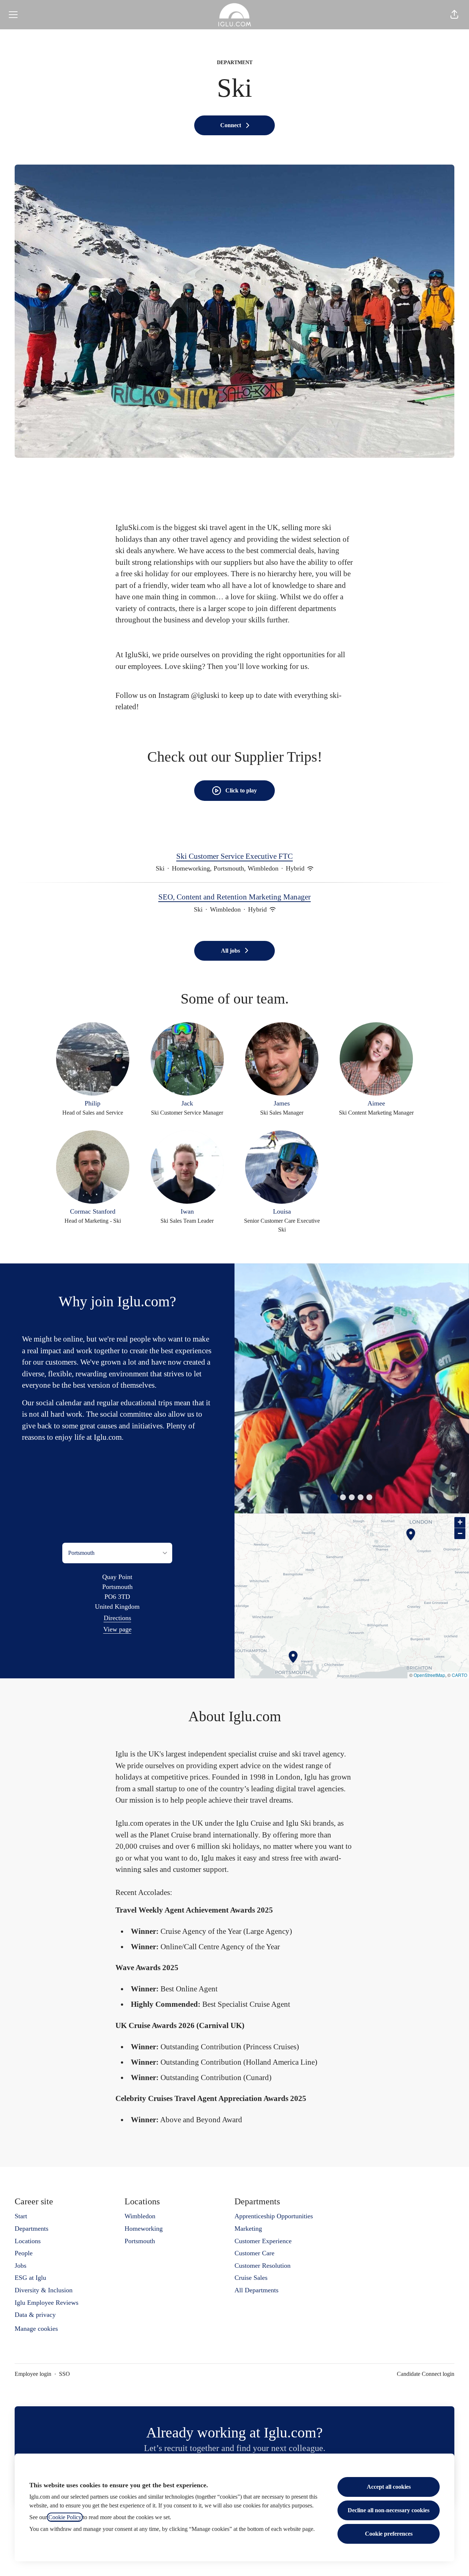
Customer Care (254, 2253)
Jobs (21, 2266)
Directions (117, 1618)
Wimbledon (140, 2216)
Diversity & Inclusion (44, 2290)
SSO (64, 2374)
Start (21, 2216)
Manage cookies (36, 2329)
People (24, 2253)
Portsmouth (140, 2241)
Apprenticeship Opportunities (274, 2216)
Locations (28, 2241)
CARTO (459, 1675)
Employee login (33, 2374)
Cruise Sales (251, 2278)
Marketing (248, 2229)
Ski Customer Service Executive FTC (234, 856)
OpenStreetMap (429, 1675)
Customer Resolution (263, 2266)
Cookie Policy (65, 2517)
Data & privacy (35, 2315)
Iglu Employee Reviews (47, 2303)
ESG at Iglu (30, 2278)
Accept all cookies (389, 2487)
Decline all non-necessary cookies (389, 2510)
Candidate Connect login (426, 2374)
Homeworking (144, 2229)
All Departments (256, 2290)
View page (117, 1629)
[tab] (334, 1497)
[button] (454, 15)
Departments (32, 2229)
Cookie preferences (389, 2534)
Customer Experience (263, 2241)
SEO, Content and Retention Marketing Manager (234, 897)
